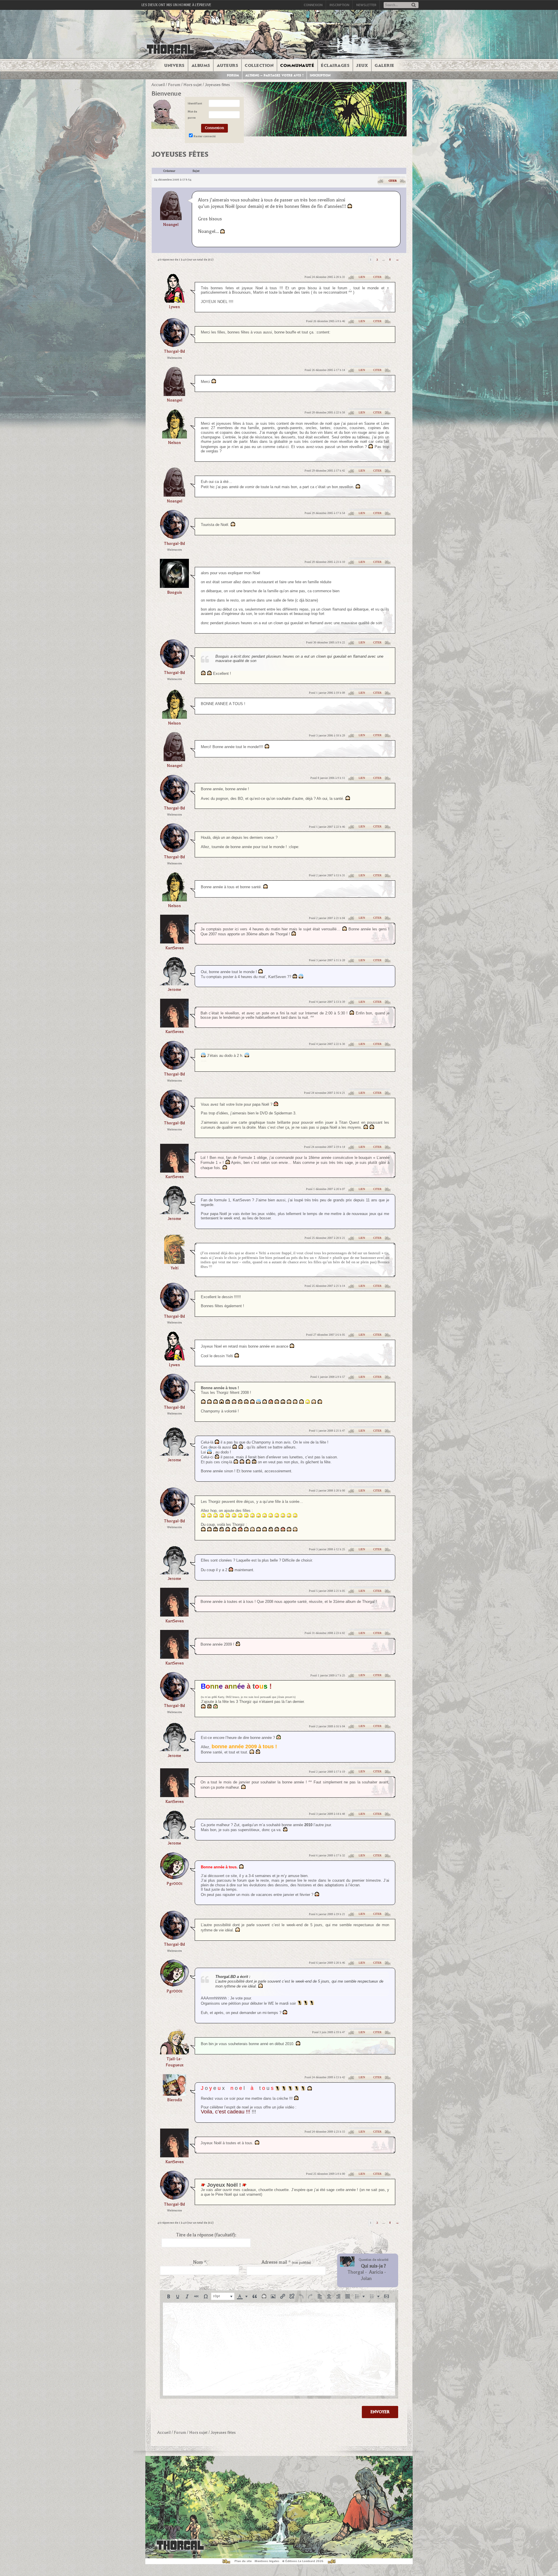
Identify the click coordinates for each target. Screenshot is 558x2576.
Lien (362, 277)
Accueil (158, 85)
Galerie (384, 65)
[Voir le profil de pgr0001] (174, 1877)
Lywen (174, 307)
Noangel (171, 225)
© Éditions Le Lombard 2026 (303, 2561)
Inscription (339, 5)
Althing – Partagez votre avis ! (274, 75)
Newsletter (366, 5)
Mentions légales (267, 2561)
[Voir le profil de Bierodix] (174, 2094)
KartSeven (175, 948)
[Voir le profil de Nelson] (175, 437)
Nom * (200, 2262)
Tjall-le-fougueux (175, 2062)
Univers (174, 65)
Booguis (175, 592)
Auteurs (228, 65)
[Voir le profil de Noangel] (171, 205)
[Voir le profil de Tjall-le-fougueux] (174, 2053)
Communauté (297, 65)
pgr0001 (175, 1884)
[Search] (414, 5)
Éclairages (335, 65)
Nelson (174, 443)
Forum (233, 75)
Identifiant (195, 103)
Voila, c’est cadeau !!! (226, 2112)
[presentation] (169, 2296)
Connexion (313, 5)
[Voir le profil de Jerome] (174, 983)
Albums (201, 65)
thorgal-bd (174, 351)
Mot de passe (192, 115)
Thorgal (356, 2272)
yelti (175, 1268)
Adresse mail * (286, 2262)
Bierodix (175, 2100)
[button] (169, 2296)
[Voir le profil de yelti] (174, 1262)
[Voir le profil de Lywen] (174, 301)
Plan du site (243, 2561)
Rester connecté (205, 136)
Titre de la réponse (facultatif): (206, 2235)
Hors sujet (193, 85)
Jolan (366, 2279)
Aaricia (376, 2272)
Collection (259, 65)
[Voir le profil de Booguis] (174, 586)
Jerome (174, 990)
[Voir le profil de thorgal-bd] (174, 345)
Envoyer (380, 2412)
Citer (393, 181)
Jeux (362, 65)
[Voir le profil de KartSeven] (174, 942)
